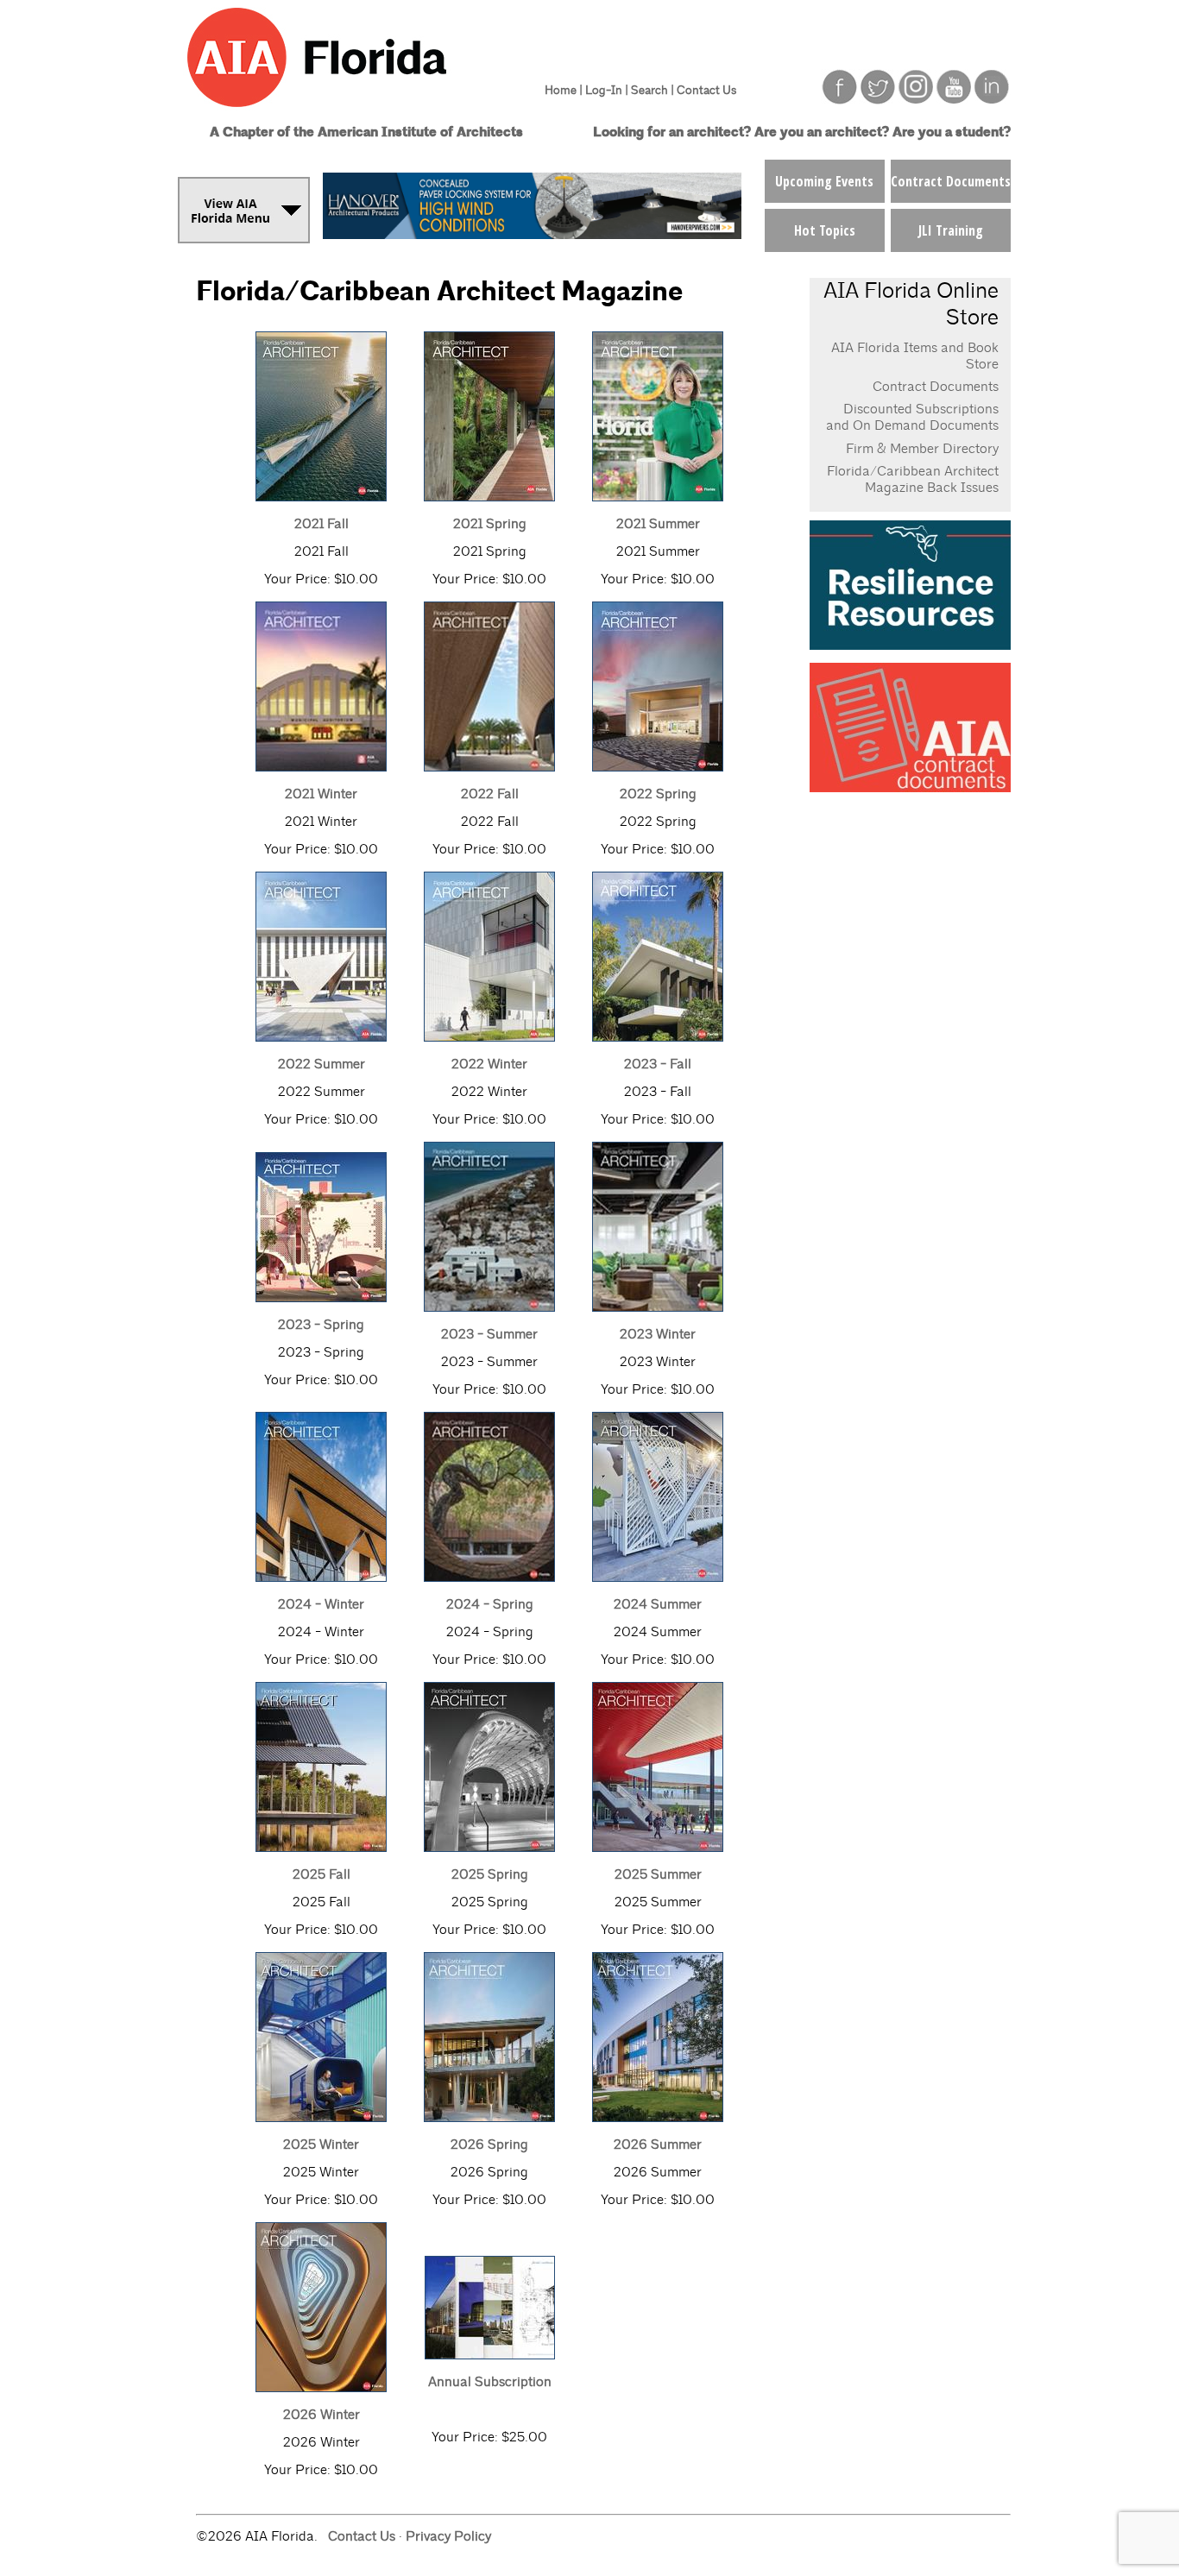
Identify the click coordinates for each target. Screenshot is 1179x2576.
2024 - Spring (490, 1604)
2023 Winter (658, 1334)
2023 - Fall (658, 1064)
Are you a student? (952, 132)
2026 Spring (489, 2145)
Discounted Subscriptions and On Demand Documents (912, 417)
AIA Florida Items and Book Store (915, 356)
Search (649, 90)
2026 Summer (658, 2145)
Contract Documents (951, 181)
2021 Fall (322, 524)
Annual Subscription (490, 2382)
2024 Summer (658, 1604)
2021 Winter (321, 794)
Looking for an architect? (672, 132)
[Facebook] (840, 100)
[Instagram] (916, 100)
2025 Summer (658, 1874)
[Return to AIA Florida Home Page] (350, 114)
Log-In (604, 90)
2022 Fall (490, 794)
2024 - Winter (321, 1604)
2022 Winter (489, 1064)
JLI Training (951, 230)
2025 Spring (490, 1874)
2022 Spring (658, 794)
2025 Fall (322, 1874)
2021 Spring (490, 524)
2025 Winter (321, 2145)
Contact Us (706, 90)
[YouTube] (954, 100)
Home (561, 90)
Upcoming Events (824, 181)
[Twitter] (878, 100)
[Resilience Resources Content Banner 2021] (910, 645)
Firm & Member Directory (922, 449)
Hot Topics (825, 230)
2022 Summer (322, 1064)
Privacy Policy (448, 2536)
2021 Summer (658, 524)
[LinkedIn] (992, 100)
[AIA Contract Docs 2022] (910, 787)
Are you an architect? (822, 132)
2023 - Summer (489, 1334)
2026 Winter (322, 2415)
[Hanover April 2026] (532, 234)
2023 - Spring (321, 1325)
